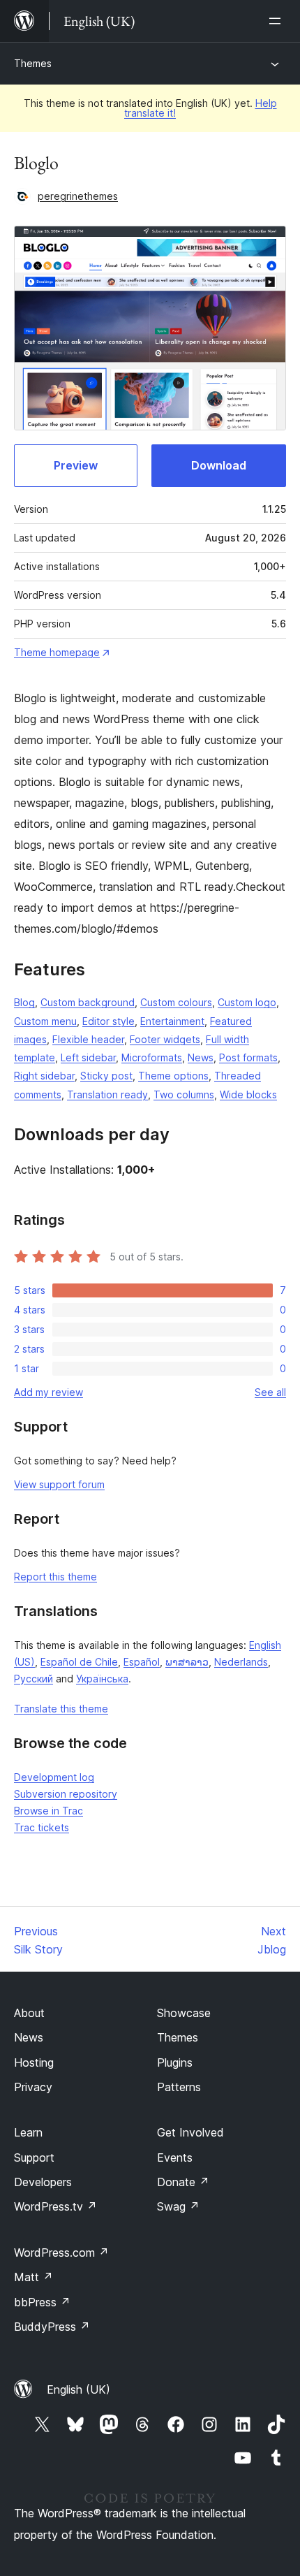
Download (219, 465)
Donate (183, 2182)
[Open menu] (278, 21)
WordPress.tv (55, 2206)
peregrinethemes (78, 196)
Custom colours (176, 1002)
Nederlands (241, 1662)
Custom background (88, 1002)
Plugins (175, 2062)
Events (175, 2157)
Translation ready (107, 1094)
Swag (178, 2206)
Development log (54, 1777)
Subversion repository (66, 1794)
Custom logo (247, 1002)
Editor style (108, 1021)
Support (34, 2157)
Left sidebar (88, 1057)
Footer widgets (165, 1039)
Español (142, 1662)
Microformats (152, 1057)
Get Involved (190, 2132)
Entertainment (172, 1021)
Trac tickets (42, 1827)
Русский (33, 1679)
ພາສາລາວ (187, 1662)
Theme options (173, 1076)
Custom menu (45, 1021)
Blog (24, 1002)
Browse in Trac (48, 1811)
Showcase (184, 2013)
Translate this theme (61, 1709)
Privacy (33, 2087)
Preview (76, 465)
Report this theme (55, 1577)
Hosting (34, 2062)
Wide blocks (248, 1094)
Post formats (248, 1057)
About (29, 2013)
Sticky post (106, 1076)
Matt (33, 2277)
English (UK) (78, 2389)
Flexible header (88, 1039)
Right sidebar (44, 1076)
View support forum (59, 1484)
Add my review (48, 1392)
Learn (28, 2132)
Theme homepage (57, 652)
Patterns (179, 2087)
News (201, 1057)
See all (270, 1392)
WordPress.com (61, 2253)
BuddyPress (52, 2327)
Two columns (184, 1094)
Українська (102, 1679)
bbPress (42, 2302)
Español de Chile (79, 1662)
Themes (33, 63)
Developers (43, 2182)
